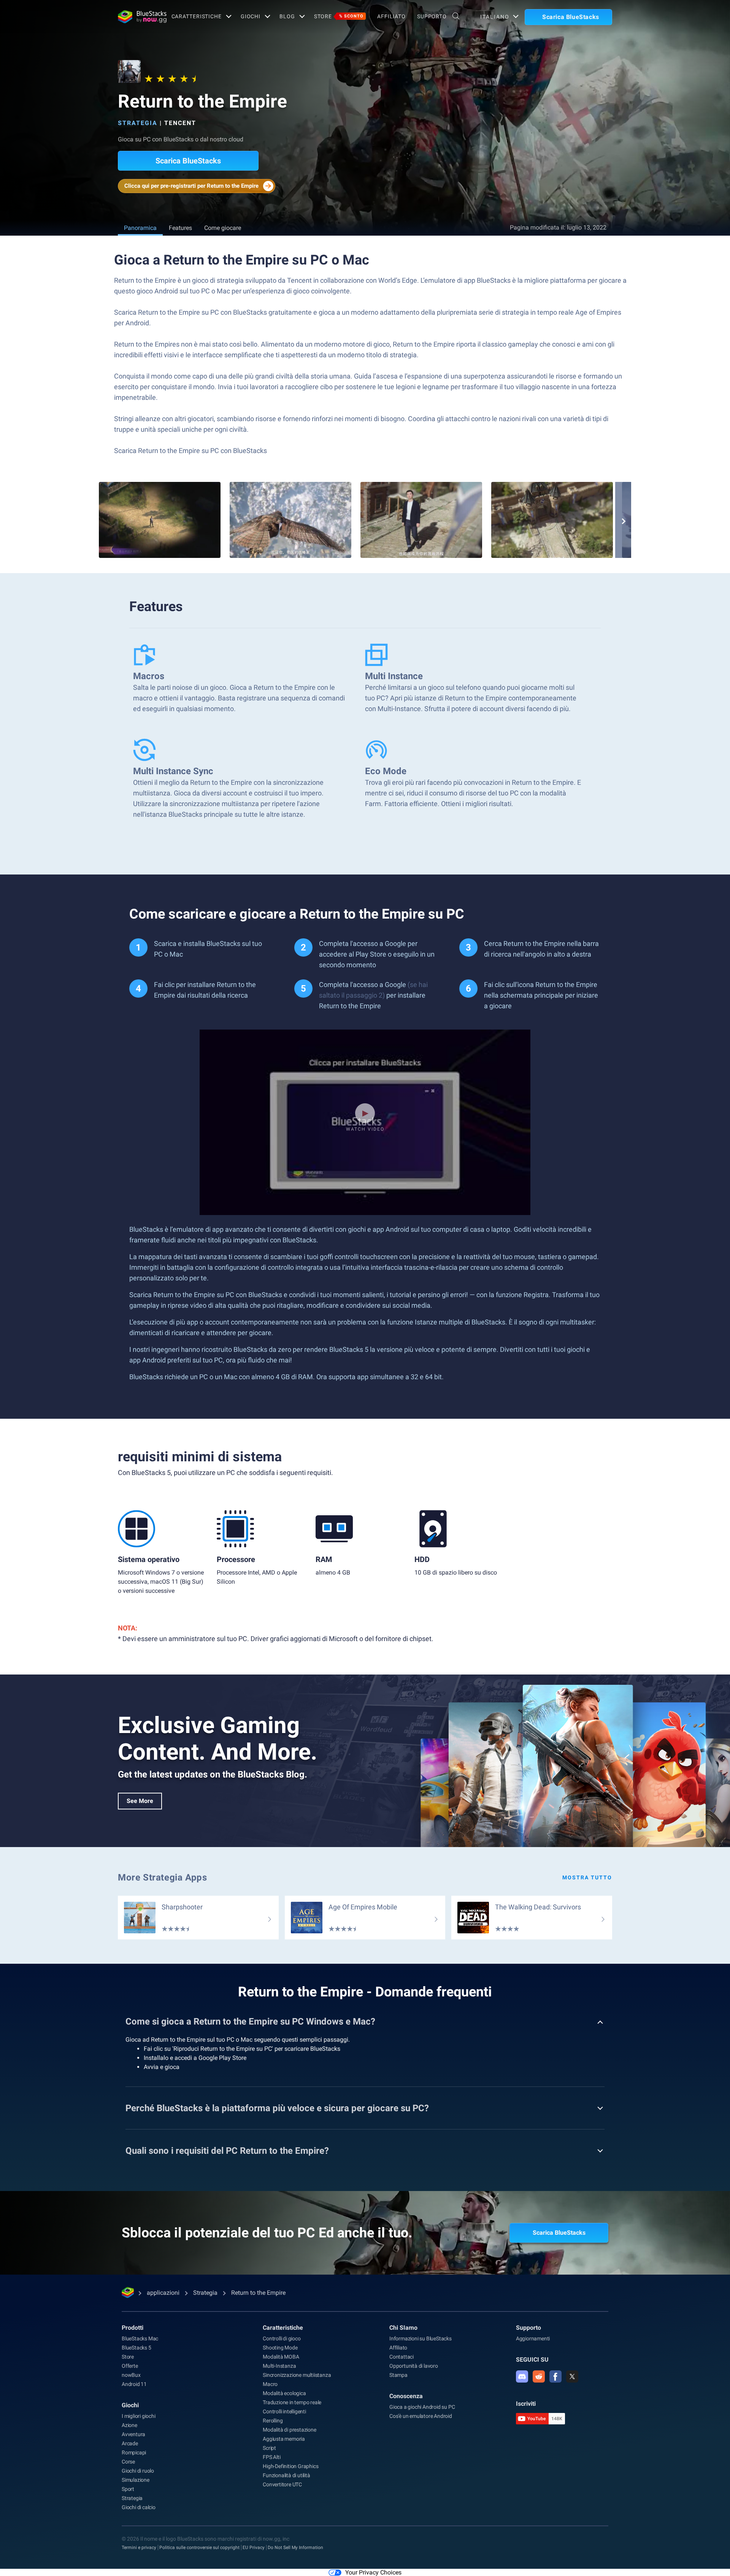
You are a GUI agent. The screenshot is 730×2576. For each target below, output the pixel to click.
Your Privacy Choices (373, 2572)
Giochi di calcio (139, 2507)
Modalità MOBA (281, 2357)
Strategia (138, 123)
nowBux (131, 2375)
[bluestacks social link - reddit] (539, 2376)
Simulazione (136, 2480)
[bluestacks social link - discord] (522, 2376)
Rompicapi (134, 2452)
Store (339, 16)
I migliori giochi (139, 2416)
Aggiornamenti (533, 2338)
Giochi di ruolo (138, 2471)
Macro (270, 2384)
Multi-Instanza (279, 2366)
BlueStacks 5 (136, 2348)
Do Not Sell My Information (295, 2547)
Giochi (251, 16)
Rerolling (273, 2421)
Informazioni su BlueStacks (421, 2338)
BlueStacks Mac (140, 2338)
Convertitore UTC (282, 2484)
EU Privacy (254, 2547)
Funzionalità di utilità (286, 2475)
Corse (128, 2462)
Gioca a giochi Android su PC (422, 2407)
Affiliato (391, 16)
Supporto (432, 16)
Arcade (130, 2443)
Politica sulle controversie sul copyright (199, 2547)
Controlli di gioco (282, 2338)
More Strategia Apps (162, 1877)
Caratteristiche (197, 16)
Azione (129, 2425)
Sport (128, 2489)
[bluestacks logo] (136, 17)
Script (269, 2448)
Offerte (130, 2366)
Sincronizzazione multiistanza (297, 2375)
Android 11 (134, 2384)
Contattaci (401, 2357)
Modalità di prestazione (289, 2430)
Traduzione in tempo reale (292, 2402)
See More (140, 1801)
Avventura (133, 2434)
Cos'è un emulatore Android (421, 2416)
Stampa (398, 2375)
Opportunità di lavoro (414, 2366)
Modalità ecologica (284, 2393)
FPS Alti (271, 2457)
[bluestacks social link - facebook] (555, 2376)
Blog (287, 16)
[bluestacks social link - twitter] (572, 2376)
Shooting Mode (280, 2348)
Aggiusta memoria (284, 2439)
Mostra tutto (587, 1877)
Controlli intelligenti (284, 2411)
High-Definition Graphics (290, 2466)
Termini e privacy (139, 2547)
